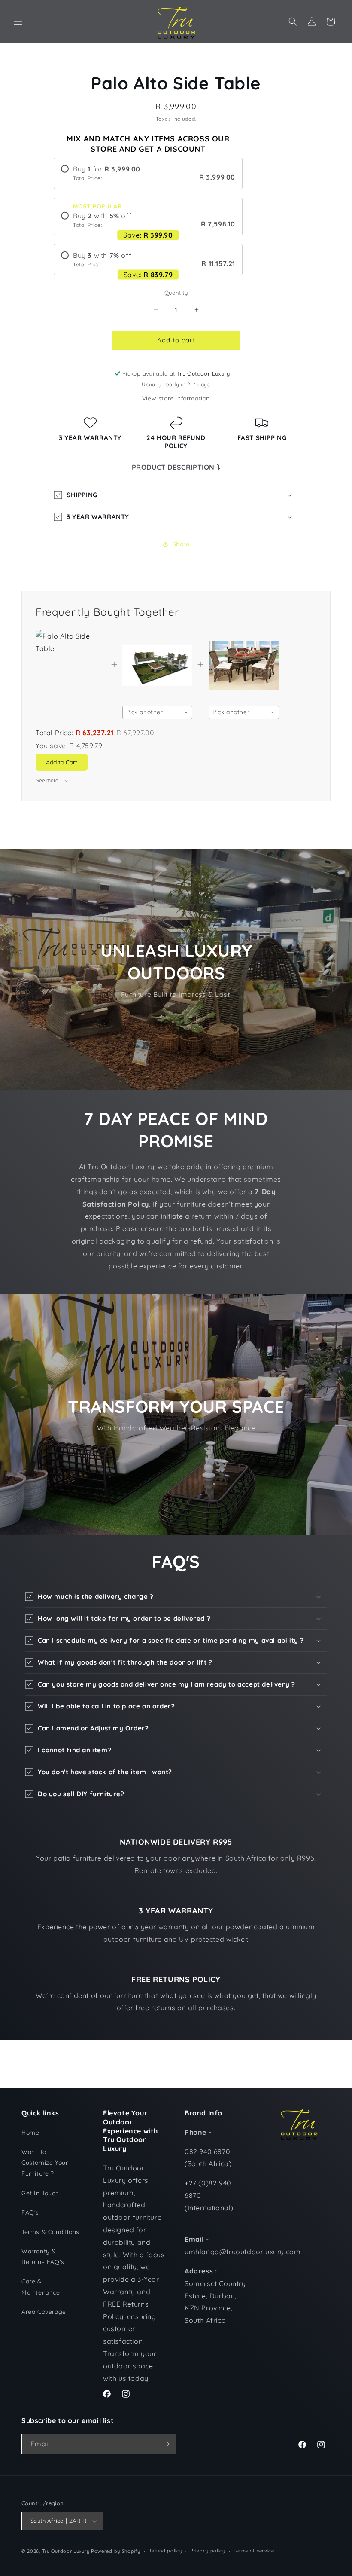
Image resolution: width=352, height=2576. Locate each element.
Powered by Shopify (116, 2551)
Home (30, 2133)
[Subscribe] (166, 2444)
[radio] (148, 173)
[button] (18, 21)
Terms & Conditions (50, 2232)
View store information (176, 398)
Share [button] (181, 544)
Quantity (176, 293)
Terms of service (254, 2551)
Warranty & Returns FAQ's (43, 2257)
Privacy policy (208, 2551)
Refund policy (165, 2551)
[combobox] (158, 712)
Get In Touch (40, 2193)
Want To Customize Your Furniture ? (45, 2163)
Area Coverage (44, 2312)
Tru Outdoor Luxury (66, 2551)
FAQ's (30, 2212)
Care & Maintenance (41, 2287)
